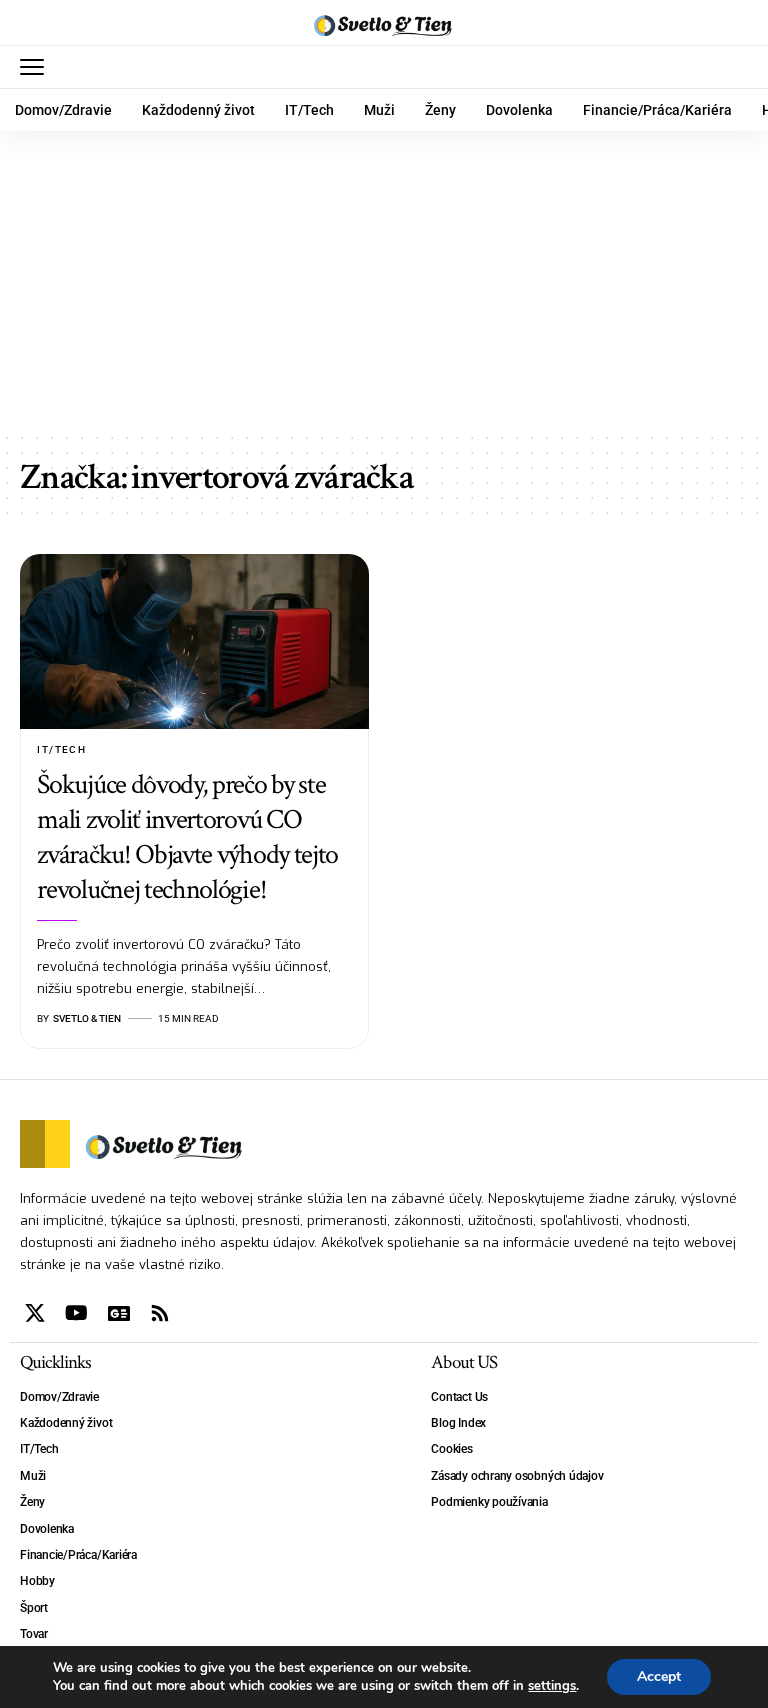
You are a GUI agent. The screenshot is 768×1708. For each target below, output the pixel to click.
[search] (733, 67)
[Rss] (160, 1313)
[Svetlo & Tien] (384, 23)
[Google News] (119, 1313)
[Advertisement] (384, 281)
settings (552, 1686)
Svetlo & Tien (87, 1018)
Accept (659, 1676)
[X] (35, 1313)
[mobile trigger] (37, 67)
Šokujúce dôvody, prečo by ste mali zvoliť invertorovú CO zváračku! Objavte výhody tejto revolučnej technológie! (187, 837)
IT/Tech (61, 749)
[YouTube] (76, 1313)
